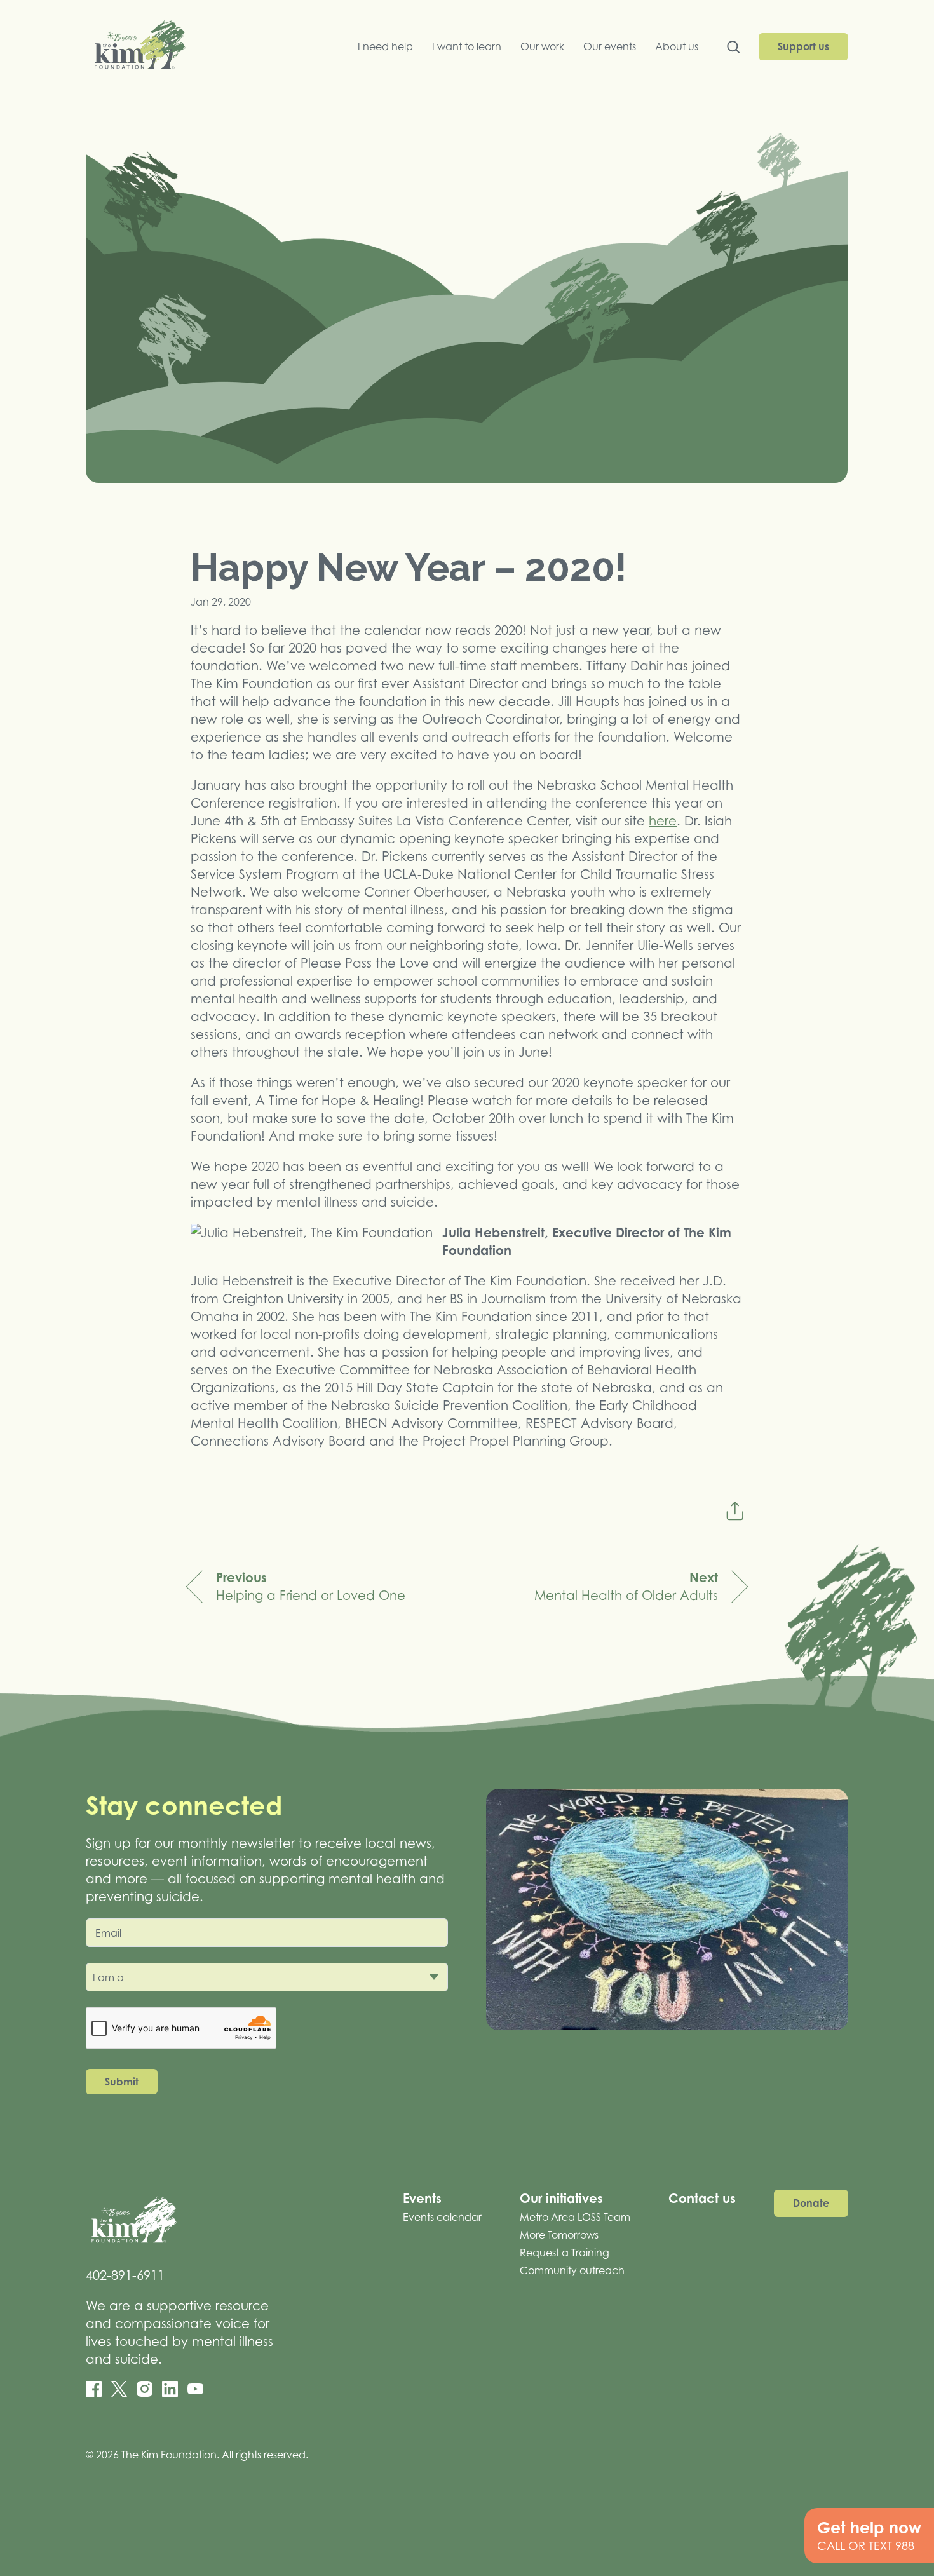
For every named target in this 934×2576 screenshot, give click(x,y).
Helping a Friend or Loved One (311, 1586)
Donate (811, 2203)
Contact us (702, 2198)
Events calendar (442, 2217)
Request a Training (565, 2253)
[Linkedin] (170, 2389)
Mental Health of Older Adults (626, 1586)
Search (733, 50)
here (663, 821)
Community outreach (572, 2270)
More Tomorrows (559, 2235)
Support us (803, 46)
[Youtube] (195, 2389)
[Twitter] (119, 2389)
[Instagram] (145, 2389)
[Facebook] (94, 2389)
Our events (610, 46)
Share (734, 1511)
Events (422, 2198)
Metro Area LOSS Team (575, 2217)
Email (108, 1933)
